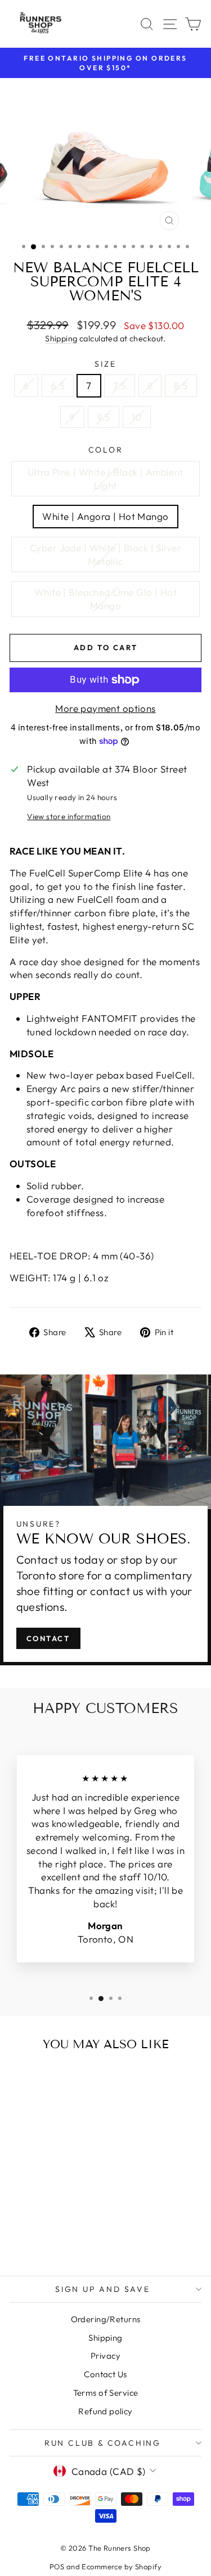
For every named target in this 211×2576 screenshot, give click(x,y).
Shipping (61, 339)
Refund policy (105, 2411)
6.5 (58, 385)
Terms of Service (106, 2393)
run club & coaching (103, 2443)
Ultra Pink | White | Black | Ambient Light (105, 479)
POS (57, 2566)
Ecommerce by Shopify (122, 2566)
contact (48, 1638)
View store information (69, 816)
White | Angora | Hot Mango (105, 516)
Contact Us (105, 2374)
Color (106, 450)
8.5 (181, 385)
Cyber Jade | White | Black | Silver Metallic (105, 554)
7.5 (120, 385)
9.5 (104, 417)
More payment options (105, 708)
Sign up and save (103, 2289)
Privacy (105, 2356)
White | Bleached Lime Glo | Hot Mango (105, 599)
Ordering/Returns (106, 2319)
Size (105, 364)
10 (137, 417)
